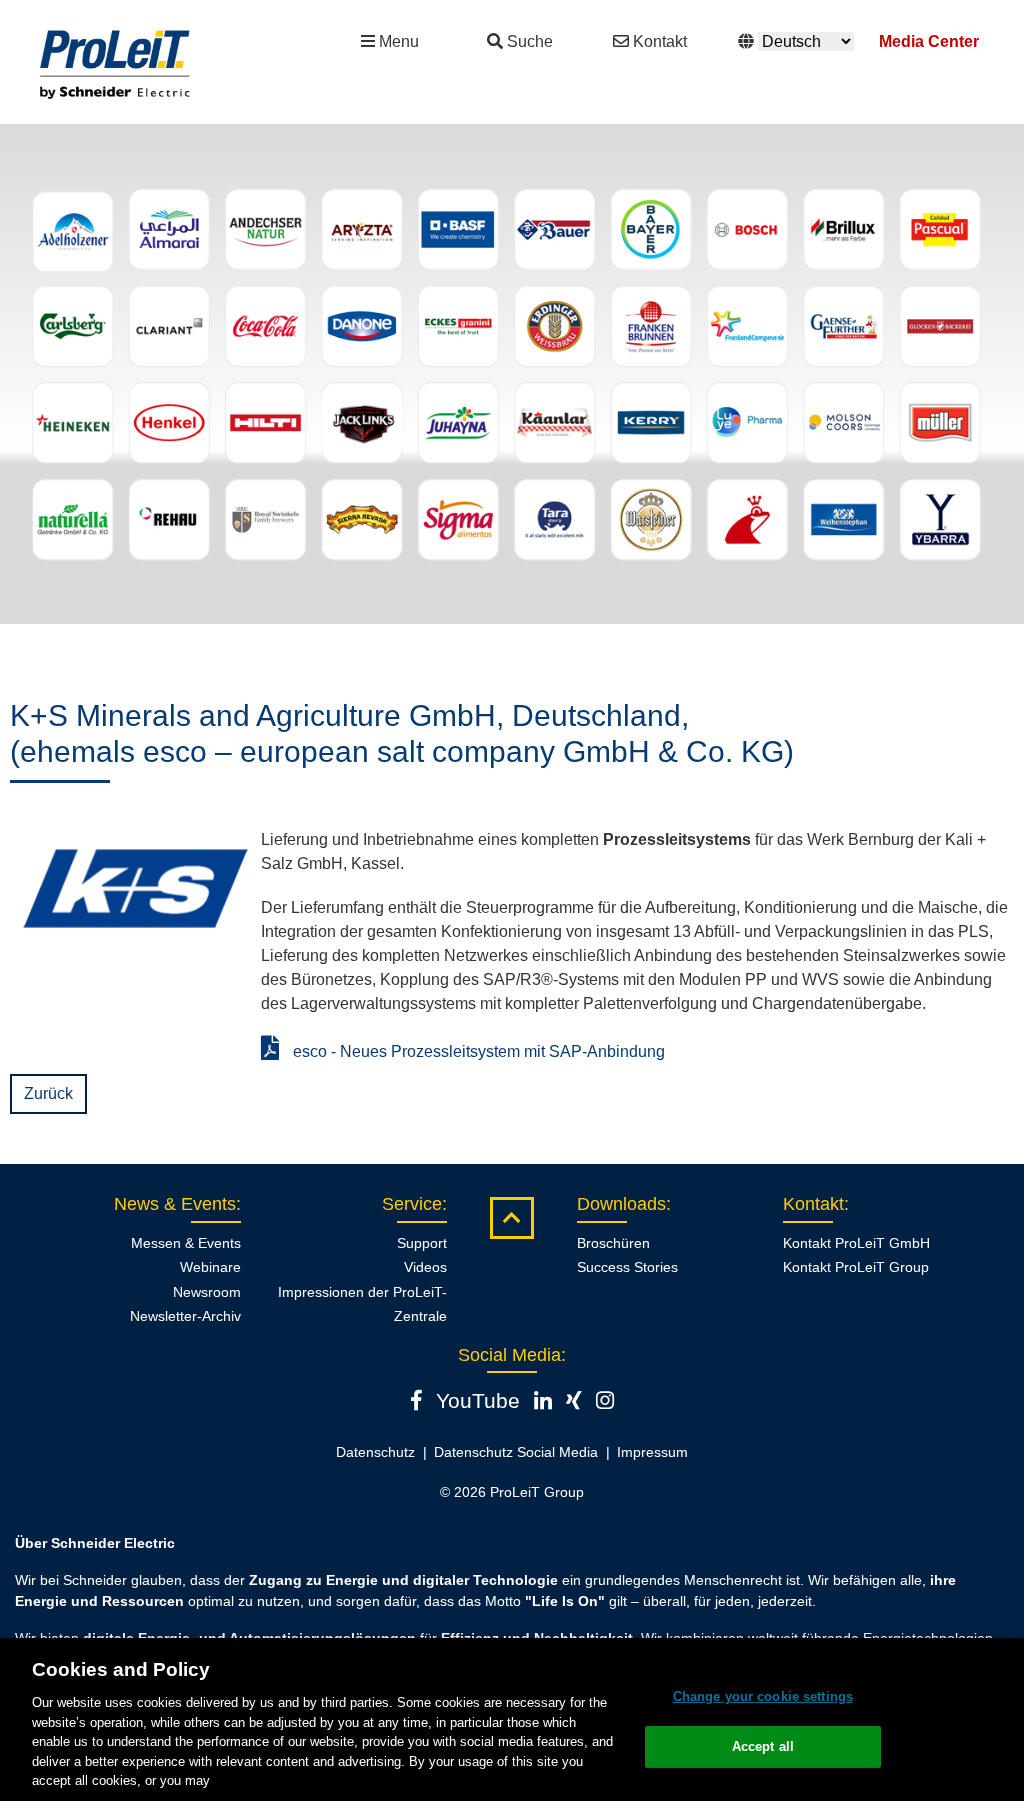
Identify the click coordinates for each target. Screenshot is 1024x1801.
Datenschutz (375, 1452)
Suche (530, 41)
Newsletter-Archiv (185, 1316)
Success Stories (627, 1267)
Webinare (210, 1267)
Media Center (929, 41)
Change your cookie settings (763, 1696)
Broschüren (613, 1243)
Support (422, 1243)
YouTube (478, 1400)
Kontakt (660, 41)
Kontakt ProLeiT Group (856, 1267)
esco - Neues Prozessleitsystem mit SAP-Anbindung (477, 1051)
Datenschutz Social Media (516, 1452)
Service (412, 1204)
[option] (512, 374)
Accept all (763, 1746)
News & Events (175, 1204)
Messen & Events (186, 1243)
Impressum (652, 1452)
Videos (425, 1267)
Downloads (621, 1204)
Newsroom (207, 1292)
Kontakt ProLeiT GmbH (856, 1243)
